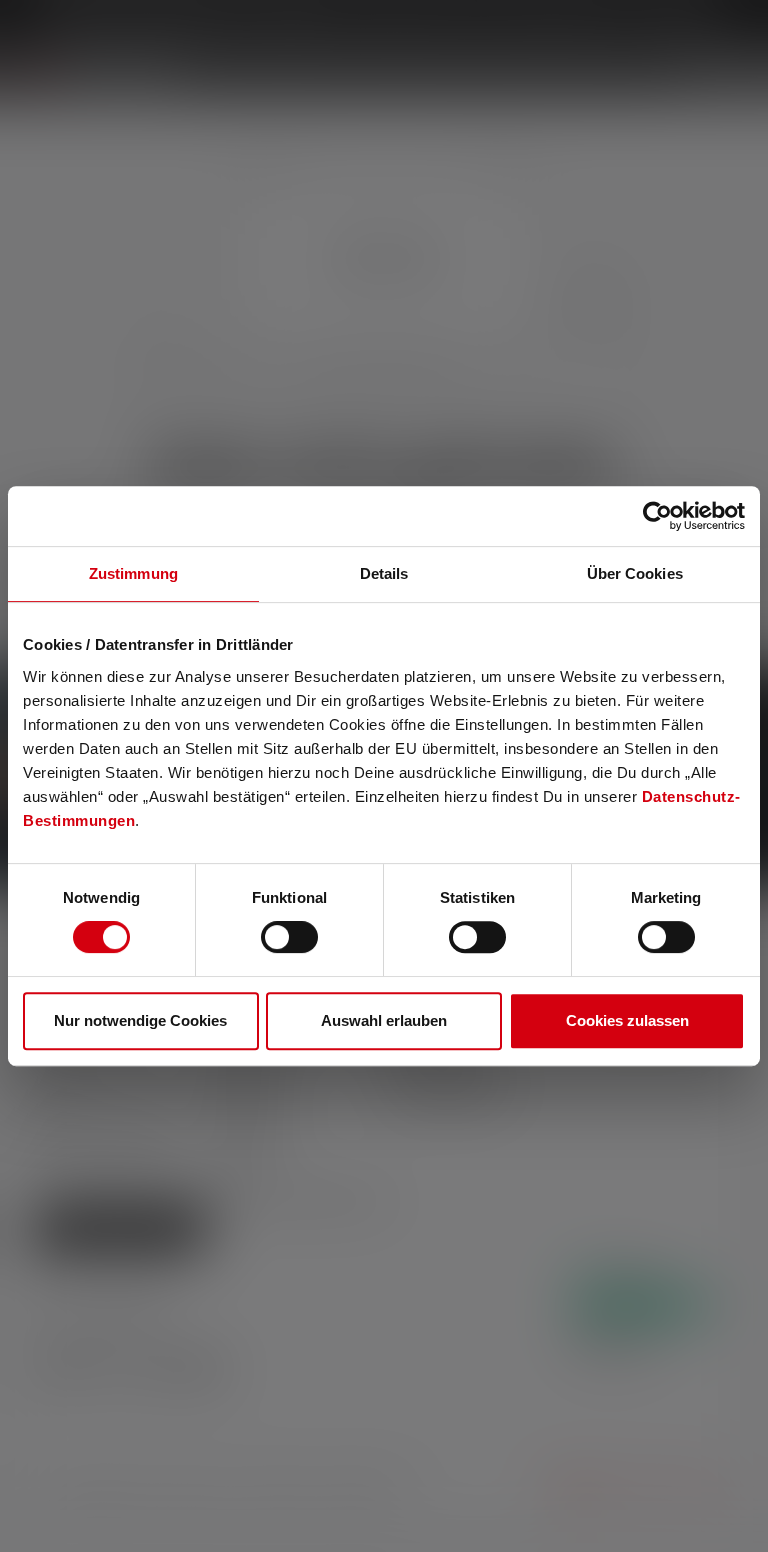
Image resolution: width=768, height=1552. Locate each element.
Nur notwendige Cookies (140, 1020)
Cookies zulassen (627, 1020)
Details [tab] (384, 573)
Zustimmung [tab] (133, 573)
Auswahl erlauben (384, 1020)
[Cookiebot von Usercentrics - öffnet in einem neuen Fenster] (657, 516)
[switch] (289, 937)
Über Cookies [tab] (635, 573)
